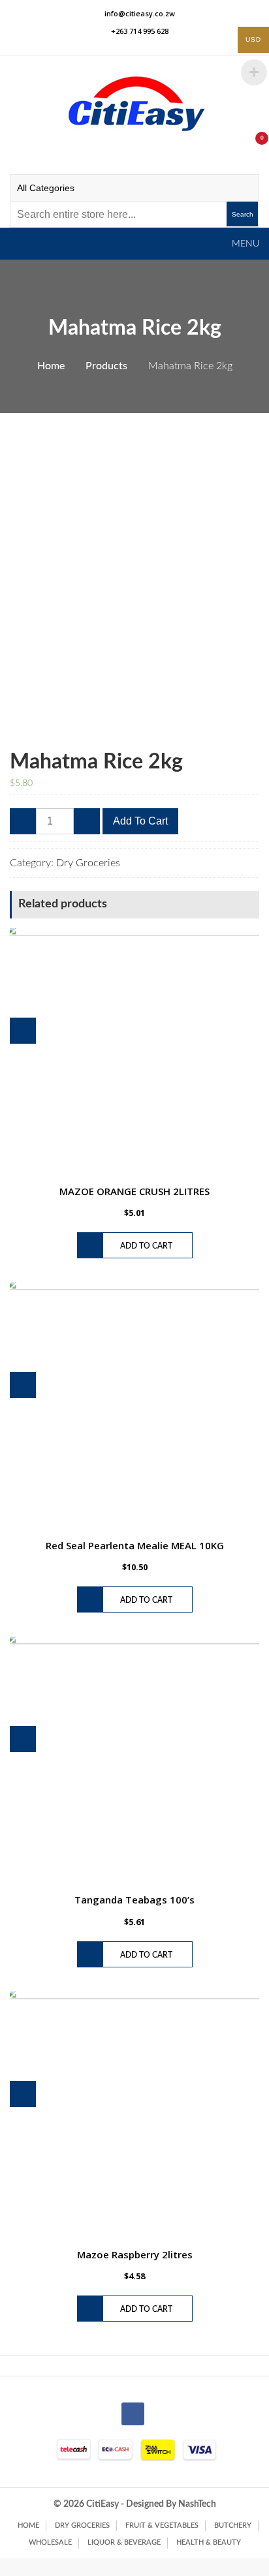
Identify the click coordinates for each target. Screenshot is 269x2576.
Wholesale (50, 2542)
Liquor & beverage (124, 2542)
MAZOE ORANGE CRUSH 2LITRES (134, 1191)
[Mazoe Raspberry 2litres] (134, 2116)
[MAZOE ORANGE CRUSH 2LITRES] (134, 1053)
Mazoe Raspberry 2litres (135, 2254)
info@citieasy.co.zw (140, 13)
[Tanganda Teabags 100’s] (134, 1761)
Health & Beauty (209, 2542)
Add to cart (140, 821)
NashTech (197, 2504)
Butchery (233, 2525)
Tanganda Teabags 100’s (134, 1900)
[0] (247, 145)
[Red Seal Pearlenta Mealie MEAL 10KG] (134, 1407)
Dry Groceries (88, 863)
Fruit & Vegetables (162, 2525)
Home (28, 2525)
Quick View (23, 1031)
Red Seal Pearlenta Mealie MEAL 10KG (135, 1545)
